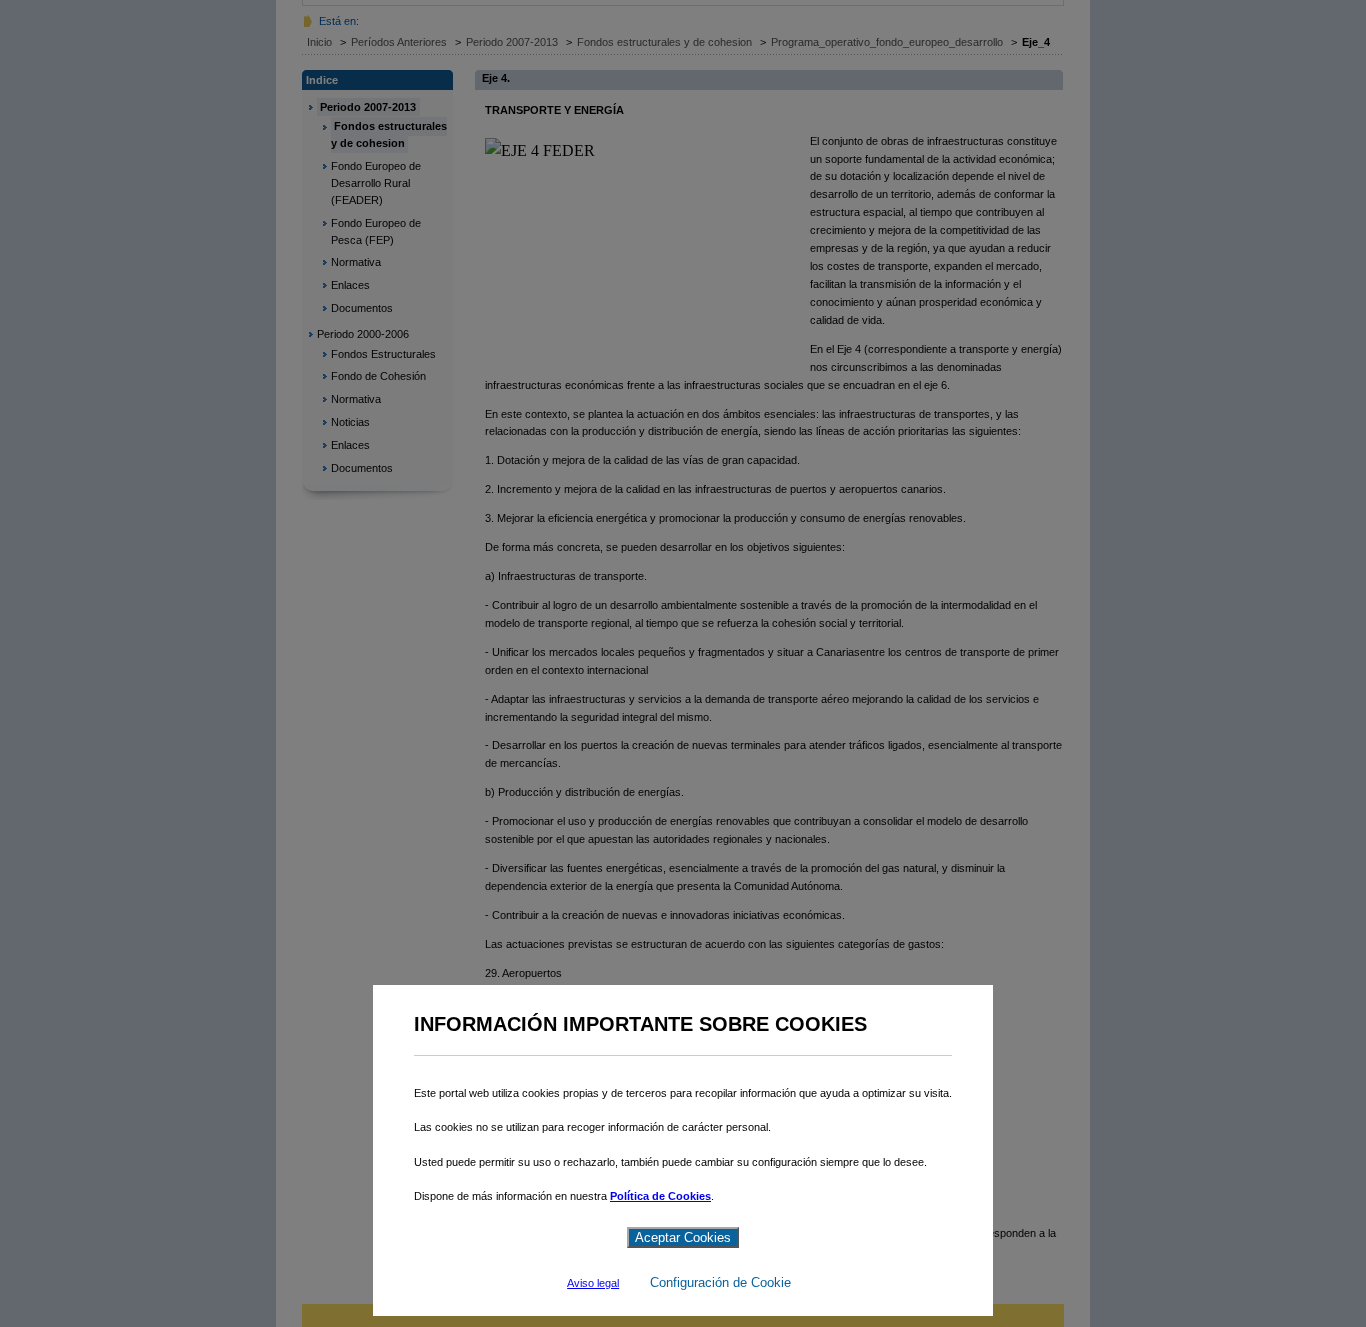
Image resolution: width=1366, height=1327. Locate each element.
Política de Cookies (660, 1196)
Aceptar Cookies (683, 1237)
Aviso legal (593, 1283)
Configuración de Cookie (720, 1282)
